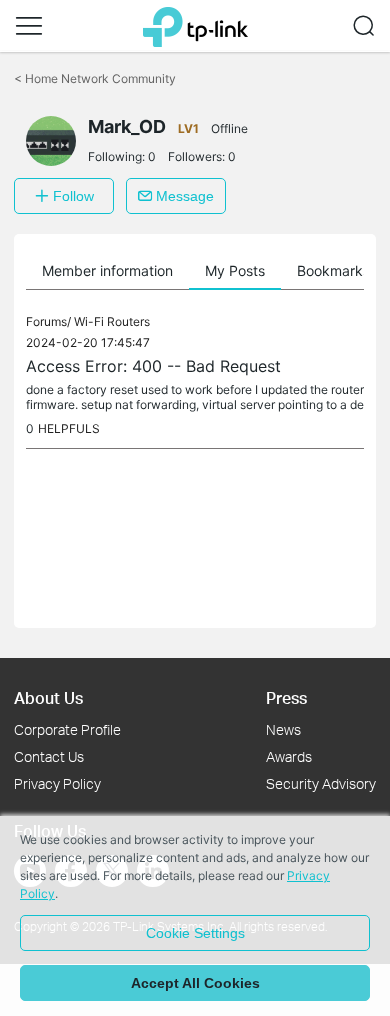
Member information (107, 270)
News (283, 729)
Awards (289, 756)
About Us (48, 697)
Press (286, 697)
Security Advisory (321, 783)
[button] (29, 26)
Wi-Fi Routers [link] (112, 321)
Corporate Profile (67, 729)
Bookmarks (333, 270)
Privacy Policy (57, 783)
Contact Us (49, 756)
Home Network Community (95, 78)
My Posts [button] (235, 270)
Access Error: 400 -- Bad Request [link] (153, 366)
